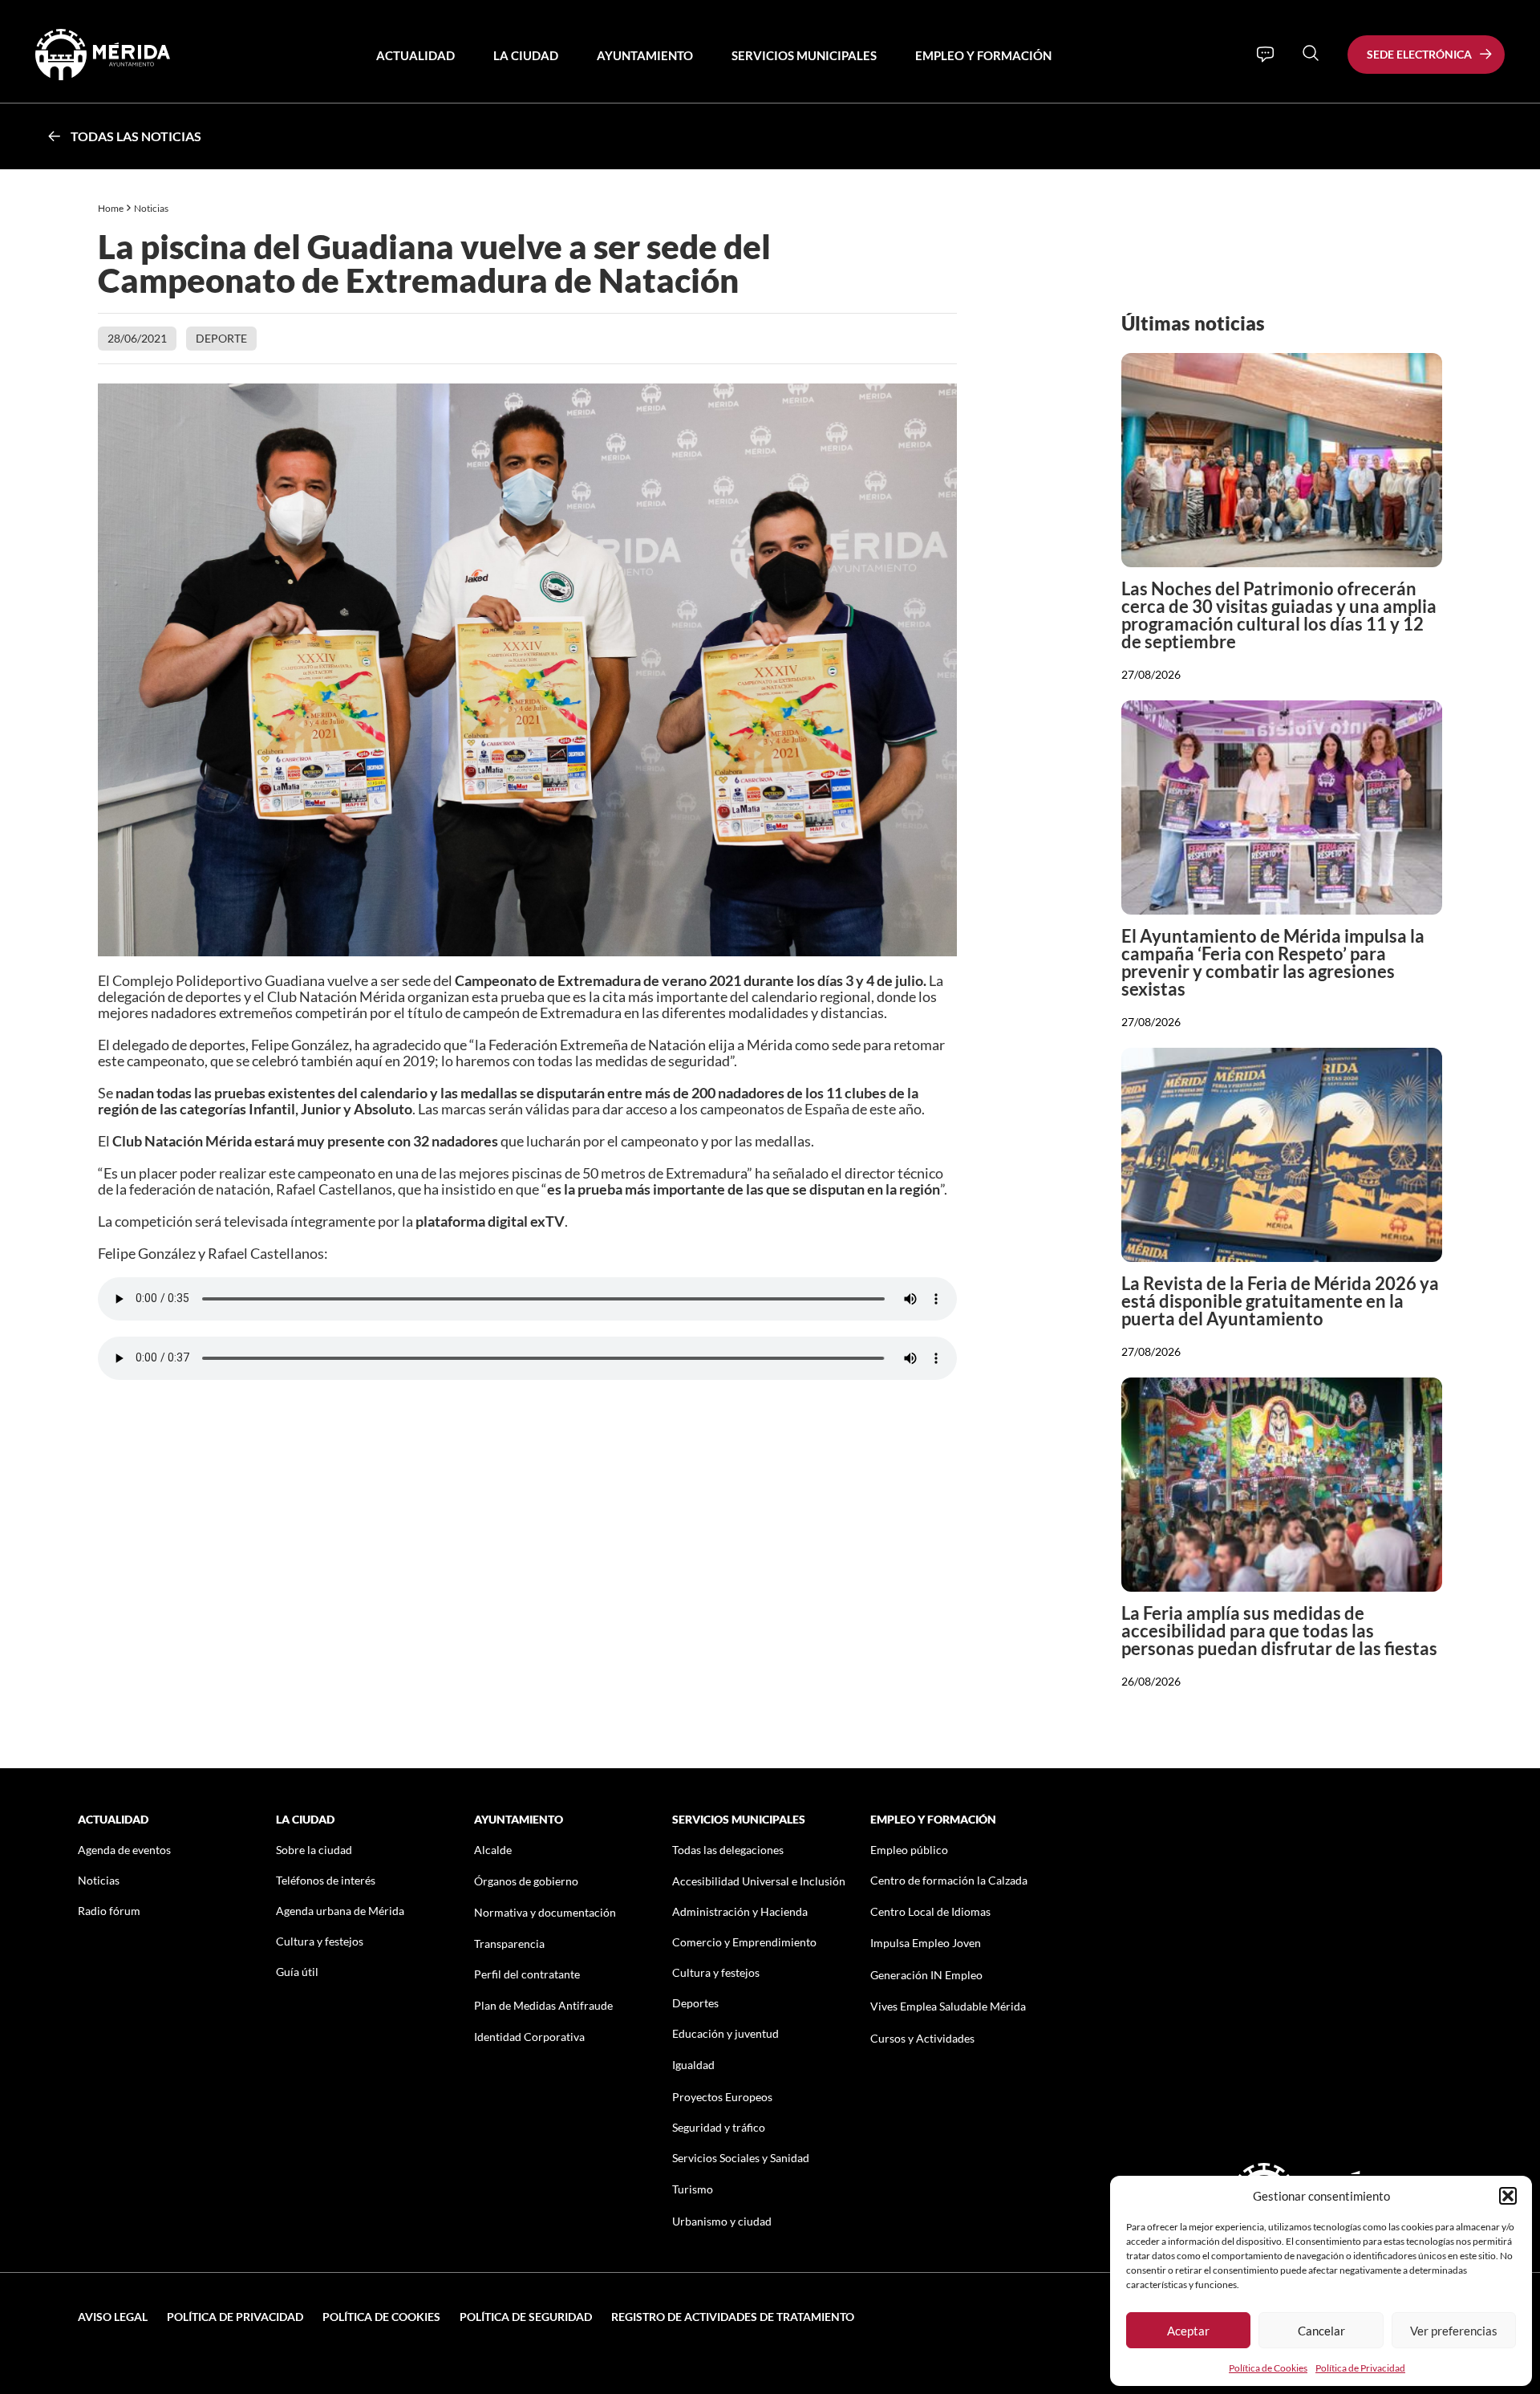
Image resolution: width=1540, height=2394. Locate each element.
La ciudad (526, 55)
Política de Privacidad (1360, 2368)
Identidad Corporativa (529, 2037)
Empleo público (909, 1850)
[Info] (1265, 55)
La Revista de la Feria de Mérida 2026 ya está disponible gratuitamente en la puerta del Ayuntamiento (1280, 1301)
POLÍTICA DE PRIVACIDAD (235, 2317)
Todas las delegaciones (728, 1850)
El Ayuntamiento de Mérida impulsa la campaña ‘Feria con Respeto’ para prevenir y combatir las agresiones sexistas (1273, 962)
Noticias (152, 208)
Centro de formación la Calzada (949, 1880)
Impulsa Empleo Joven (926, 1943)
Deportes (695, 2003)
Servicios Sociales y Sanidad (741, 2158)
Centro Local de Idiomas (930, 1911)
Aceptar (1188, 2331)
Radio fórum (109, 1911)
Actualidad (415, 55)
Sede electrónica (1419, 54)
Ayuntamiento (645, 55)
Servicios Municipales (804, 55)
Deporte (221, 338)
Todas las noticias (136, 136)
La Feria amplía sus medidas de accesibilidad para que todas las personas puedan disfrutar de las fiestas (1279, 1631)
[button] (1508, 2196)
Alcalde (493, 1850)
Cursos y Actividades (922, 2038)
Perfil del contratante (527, 1974)
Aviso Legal (113, 2317)
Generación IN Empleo (926, 1975)
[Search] (1311, 53)
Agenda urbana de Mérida (340, 1911)
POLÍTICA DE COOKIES (381, 2317)
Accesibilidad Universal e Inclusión (759, 1881)
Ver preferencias (1454, 2331)
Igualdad (693, 2065)
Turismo (693, 2189)
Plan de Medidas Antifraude (543, 2005)
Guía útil (297, 1972)
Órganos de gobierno (526, 1881)
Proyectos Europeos (722, 2097)
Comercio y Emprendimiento (744, 1942)
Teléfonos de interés (326, 1880)
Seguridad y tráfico (719, 2127)
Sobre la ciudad (314, 1850)
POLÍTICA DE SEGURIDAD (526, 2317)
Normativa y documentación (545, 1912)
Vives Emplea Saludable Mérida (948, 2006)
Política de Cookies (1268, 2368)
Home (111, 208)
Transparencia (509, 1944)
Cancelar (1321, 2331)
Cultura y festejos (320, 1941)
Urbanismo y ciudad (722, 2221)
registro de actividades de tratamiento (733, 2317)
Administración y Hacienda (740, 1911)
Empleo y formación (983, 55)
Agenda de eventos (124, 1850)
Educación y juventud (725, 2033)
